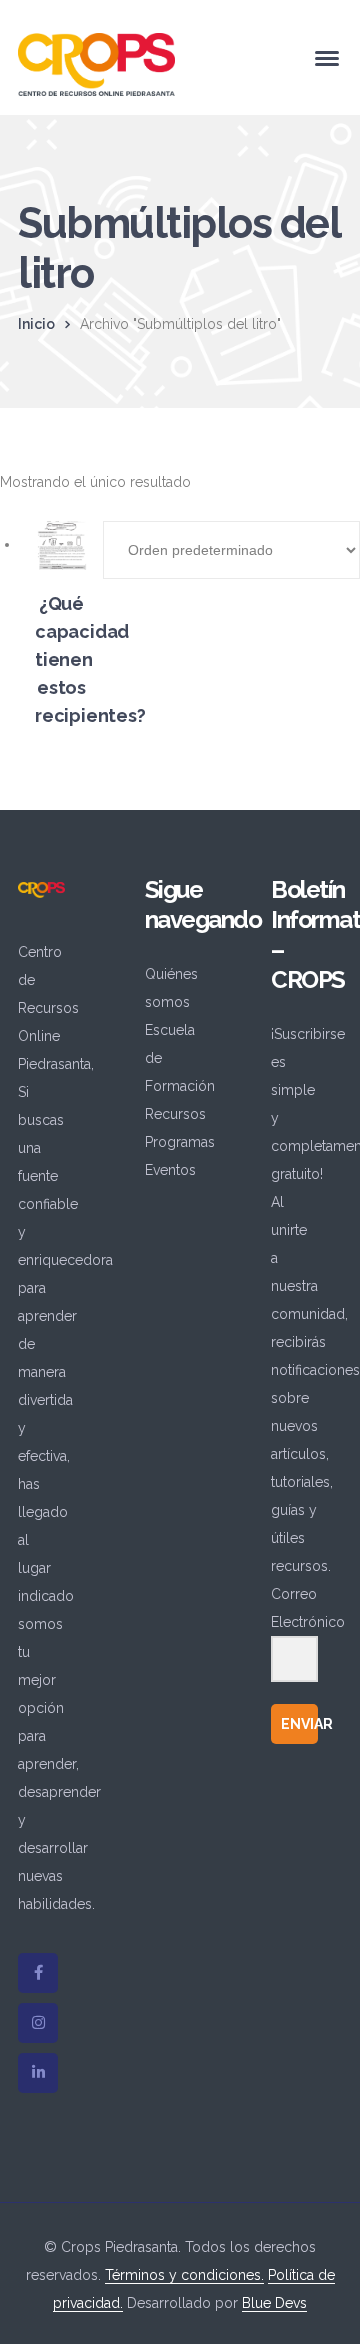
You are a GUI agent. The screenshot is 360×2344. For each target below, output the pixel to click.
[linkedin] (38, 2073)
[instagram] (38, 2023)
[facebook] (38, 1973)
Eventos (170, 1170)
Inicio (36, 324)
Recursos (175, 1114)
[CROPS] (96, 63)
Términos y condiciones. (184, 2275)
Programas (180, 1142)
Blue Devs (274, 2303)
